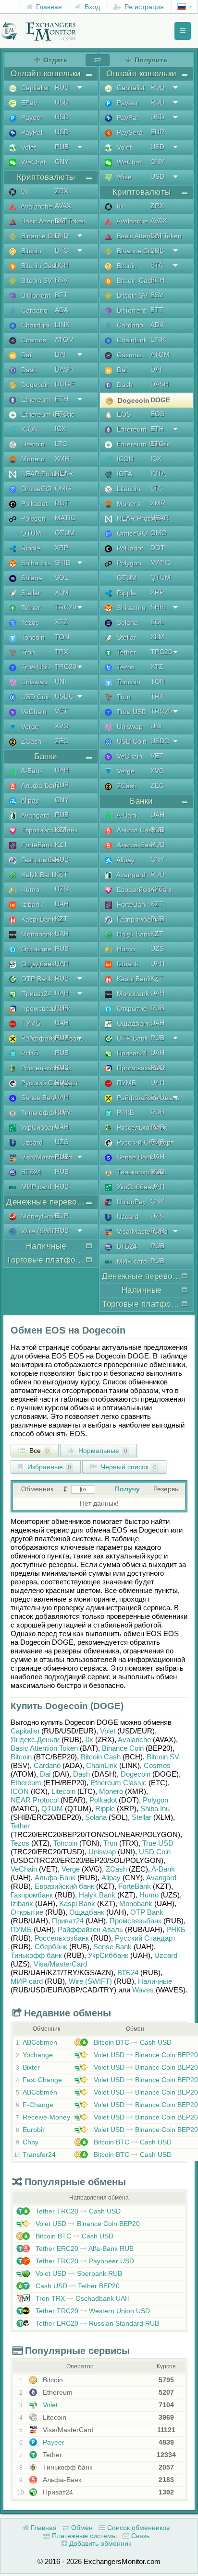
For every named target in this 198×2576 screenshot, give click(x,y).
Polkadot (33, 503)
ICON (29, 429)
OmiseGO (35, 489)
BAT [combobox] (61, 221)
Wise (123, 177)
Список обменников (137, 2528)
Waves (143, 1990)
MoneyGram (39, 1216)
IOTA (124, 474)
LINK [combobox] (62, 325)
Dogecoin (35, 385)
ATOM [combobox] (64, 340)
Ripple (30, 548)
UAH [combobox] (62, 770)
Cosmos (33, 340)
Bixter (31, 2067)
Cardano (33, 310)
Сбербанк (51, 1947)
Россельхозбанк (45, 1068)
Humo (29, 890)
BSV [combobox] (61, 280)
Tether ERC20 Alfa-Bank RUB (84, 2248)
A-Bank (31, 771)
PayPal (31, 132)
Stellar (30, 593)
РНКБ (29, 1053)
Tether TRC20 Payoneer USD (84, 2261)
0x (24, 191)
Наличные (155, 1981)
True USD (35, 667)
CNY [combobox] (62, 162)
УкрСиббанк (39, 1127)
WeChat (32, 162)
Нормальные (102, 1451)
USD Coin (35, 697)
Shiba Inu (35, 563)
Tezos (29, 622)
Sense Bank (38, 1098)
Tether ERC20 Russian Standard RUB (96, 2323)
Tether (30, 608)
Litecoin (32, 444)
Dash (28, 370)
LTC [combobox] (61, 444)
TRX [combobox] (62, 652)
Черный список (128, 1467)
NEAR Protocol (43, 474)
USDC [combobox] (64, 696)
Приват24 (35, 994)
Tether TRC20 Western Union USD (92, 2311)
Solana (31, 578)
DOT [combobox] (62, 503)
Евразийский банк (48, 830)
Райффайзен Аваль (51, 1038)
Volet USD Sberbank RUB (78, 2273)
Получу (127, 1489)
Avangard (35, 815)
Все (38, 1451)
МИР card (35, 1187)
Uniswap (33, 682)
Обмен (81, 2528)
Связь (139, 2536)
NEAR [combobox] (64, 473)
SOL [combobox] (62, 577)
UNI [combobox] (61, 681)
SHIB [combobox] (62, 562)
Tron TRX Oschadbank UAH (82, 2298)
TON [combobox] (62, 637)
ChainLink (35, 325)
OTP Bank (36, 979)
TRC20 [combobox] (66, 607)
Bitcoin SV (36, 281)
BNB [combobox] (62, 235)
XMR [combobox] (62, 458)
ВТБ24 (30, 1172)
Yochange (38, 2055)
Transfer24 (39, 2154)
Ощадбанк (37, 964)
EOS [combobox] (157, 414)
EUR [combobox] (62, 1216)
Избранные (48, 1467)
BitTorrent (35, 295)
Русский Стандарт (49, 1083)
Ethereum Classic (47, 414)
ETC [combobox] (62, 414)
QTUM (30, 533)
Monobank (36, 934)
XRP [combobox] (62, 548)
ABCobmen (40, 2042)
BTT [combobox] (61, 295)
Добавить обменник (99, 2543)
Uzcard (31, 1142)
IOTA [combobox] (158, 473)
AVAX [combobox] (63, 206)
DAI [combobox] (60, 354)
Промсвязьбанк (44, 1008)
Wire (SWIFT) (41, 1231)
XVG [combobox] (62, 726)
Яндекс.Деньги (35, 1739)
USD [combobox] (62, 102)
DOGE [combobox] (65, 384)
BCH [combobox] (62, 265)
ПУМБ (30, 1023)
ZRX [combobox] (62, 191)
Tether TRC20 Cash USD (77, 2211)
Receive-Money (46, 2117)
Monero (32, 459)
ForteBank (36, 845)
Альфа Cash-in (139, 830)
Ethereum (35, 399)
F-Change (38, 2105)
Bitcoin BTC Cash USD (132, 2042)
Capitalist (34, 88)
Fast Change (42, 2080)
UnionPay (130, 1202)
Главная (48, 7)
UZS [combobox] (62, 889)
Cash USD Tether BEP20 (77, 2286)
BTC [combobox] (62, 250)
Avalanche (36, 206)
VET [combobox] (61, 711)
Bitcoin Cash (39, 266)
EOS (123, 414)
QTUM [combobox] (65, 533)
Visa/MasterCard (46, 1157)
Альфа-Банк (39, 785)
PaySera (129, 132)
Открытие (35, 949)
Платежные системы (83, 2536)
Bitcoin (30, 251)
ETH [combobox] (62, 399)
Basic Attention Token (53, 221)
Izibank (31, 904)
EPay (28, 103)
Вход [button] (91, 7)
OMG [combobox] (63, 488)
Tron (27, 652)
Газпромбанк (41, 860)
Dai (25, 355)
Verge (29, 726)
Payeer (31, 117)
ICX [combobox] (60, 429)
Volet (28, 147)
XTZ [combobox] (61, 622)
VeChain (33, 712)
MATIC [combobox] (65, 518)
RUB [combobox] (62, 87)
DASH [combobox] (64, 369)
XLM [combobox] (62, 592)
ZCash (30, 741)
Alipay (29, 800)
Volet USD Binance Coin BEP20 (145, 2055)
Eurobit (33, 2130)
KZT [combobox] (61, 830)
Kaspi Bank (37, 919)
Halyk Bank (37, 875)
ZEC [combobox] (62, 741)
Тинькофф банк (45, 1112)
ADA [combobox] (62, 310)
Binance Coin (40, 236)
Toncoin (32, 637)
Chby (31, 2142)
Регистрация (143, 7)
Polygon (32, 518)
